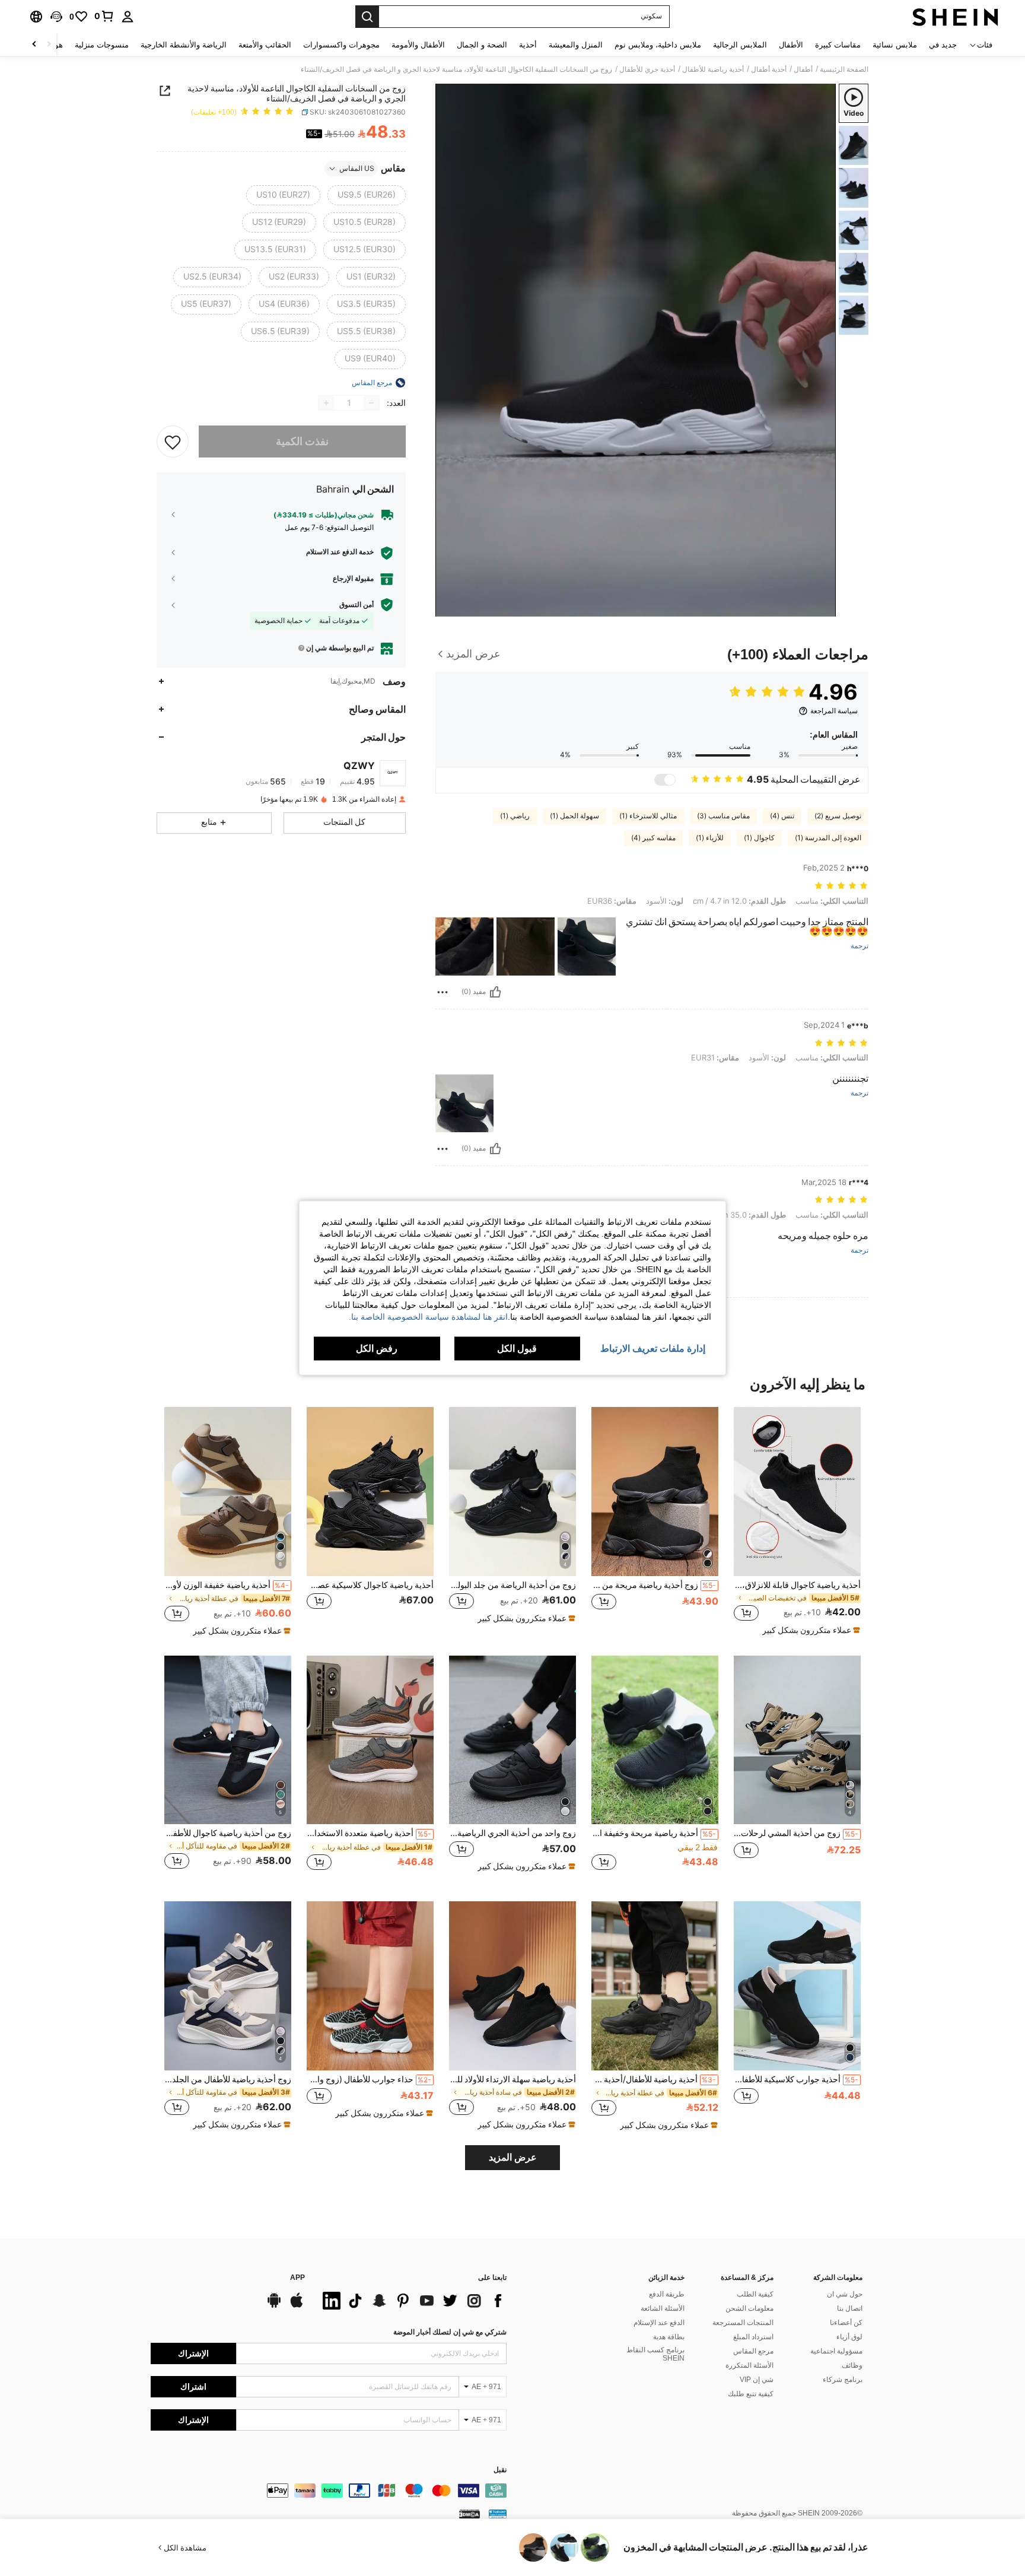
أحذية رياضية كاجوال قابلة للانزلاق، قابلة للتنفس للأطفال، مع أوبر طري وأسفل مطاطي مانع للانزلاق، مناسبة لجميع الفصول (797, 1585)
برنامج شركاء (843, 2380)
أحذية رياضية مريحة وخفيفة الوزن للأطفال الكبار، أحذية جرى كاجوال (654, 1833)
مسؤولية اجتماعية (836, 2351)
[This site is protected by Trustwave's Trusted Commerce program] (498, 2513)
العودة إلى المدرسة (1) (828, 838)
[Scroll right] (34, 45)
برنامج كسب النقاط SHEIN (655, 2354)
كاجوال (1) (759, 838)
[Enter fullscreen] (448, 607)
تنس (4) (782, 816)
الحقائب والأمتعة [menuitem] (265, 45)
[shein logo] (955, 17)
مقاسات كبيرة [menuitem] (838, 45)
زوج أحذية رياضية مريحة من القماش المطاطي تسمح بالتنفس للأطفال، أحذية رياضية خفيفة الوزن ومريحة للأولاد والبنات (654, 1585)
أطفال (803, 69)
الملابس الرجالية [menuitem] (740, 45)
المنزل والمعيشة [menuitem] (576, 45)
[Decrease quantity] (371, 403)
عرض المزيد (513, 2157)
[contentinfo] (329, 2491)
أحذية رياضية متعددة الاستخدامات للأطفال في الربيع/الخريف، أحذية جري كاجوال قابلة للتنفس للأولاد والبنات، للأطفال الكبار (369, 1833)
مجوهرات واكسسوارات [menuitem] (341, 45)
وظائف (852, 2365)
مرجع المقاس (753, 2351)
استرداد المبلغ (753, 2337)
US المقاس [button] (357, 169)
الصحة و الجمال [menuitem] (482, 45)
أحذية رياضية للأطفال (713, 69)
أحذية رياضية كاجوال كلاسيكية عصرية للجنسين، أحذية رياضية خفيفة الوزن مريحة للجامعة (370, 1585)
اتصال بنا (850, 2308)
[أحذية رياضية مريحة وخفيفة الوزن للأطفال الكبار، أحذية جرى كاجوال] (655, 1740)
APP (297, 2278)
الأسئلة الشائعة (663, 2308)
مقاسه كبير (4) (653, 838)
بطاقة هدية (669, 2337)
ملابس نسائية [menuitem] (895, 45)
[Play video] (636, 350)
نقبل (500, 2470)
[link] (104, 16)
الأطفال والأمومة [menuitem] (418, 45)
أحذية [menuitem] (528, 45)
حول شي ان (845, 2294)
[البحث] (367, 17)
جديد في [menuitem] (943, 45)
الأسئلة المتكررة (749, 2365)
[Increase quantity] (326, 403)
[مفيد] (495, 992)
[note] (810, 1630)
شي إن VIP (757, 2380)
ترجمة (860, 946)
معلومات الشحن (749, 2308)
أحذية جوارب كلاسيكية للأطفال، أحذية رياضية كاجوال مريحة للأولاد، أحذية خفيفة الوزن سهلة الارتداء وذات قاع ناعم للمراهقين (796, 2079)
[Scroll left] (49, 45)
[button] (56, 17)
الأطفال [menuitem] (791, 45)
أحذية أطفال (769, 69)
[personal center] (128, 17)
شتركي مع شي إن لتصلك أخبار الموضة (450, 2332)
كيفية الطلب (755, 2294)
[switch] (665, 780)
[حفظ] (173, 441)
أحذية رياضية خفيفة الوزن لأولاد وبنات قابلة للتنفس (227, 1585)
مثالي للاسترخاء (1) (648, 816)
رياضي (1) (515, 816)
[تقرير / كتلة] (443, 992)
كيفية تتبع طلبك (751, 2394)
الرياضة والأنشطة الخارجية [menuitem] (184, 45)
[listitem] (797, 1522)
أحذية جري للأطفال (647, 69)
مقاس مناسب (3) (723, 816)
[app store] (297, 2306)
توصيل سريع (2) (838, 816)
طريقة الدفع (667, 2294)
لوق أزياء (849, 2337)
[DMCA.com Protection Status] (469, 2513)
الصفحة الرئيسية (844, 69)
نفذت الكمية (302, 441)
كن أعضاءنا (846, 2323)
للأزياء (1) (710, 838)
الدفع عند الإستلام (659, 2323)
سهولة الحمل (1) (574, 816)
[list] (412, 2301)
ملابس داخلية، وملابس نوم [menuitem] (658, 45)
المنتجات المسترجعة (743, 2323)
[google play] (274, 2306)
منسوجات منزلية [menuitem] (102, 45)
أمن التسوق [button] (356, 605)
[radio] (367, 195)
